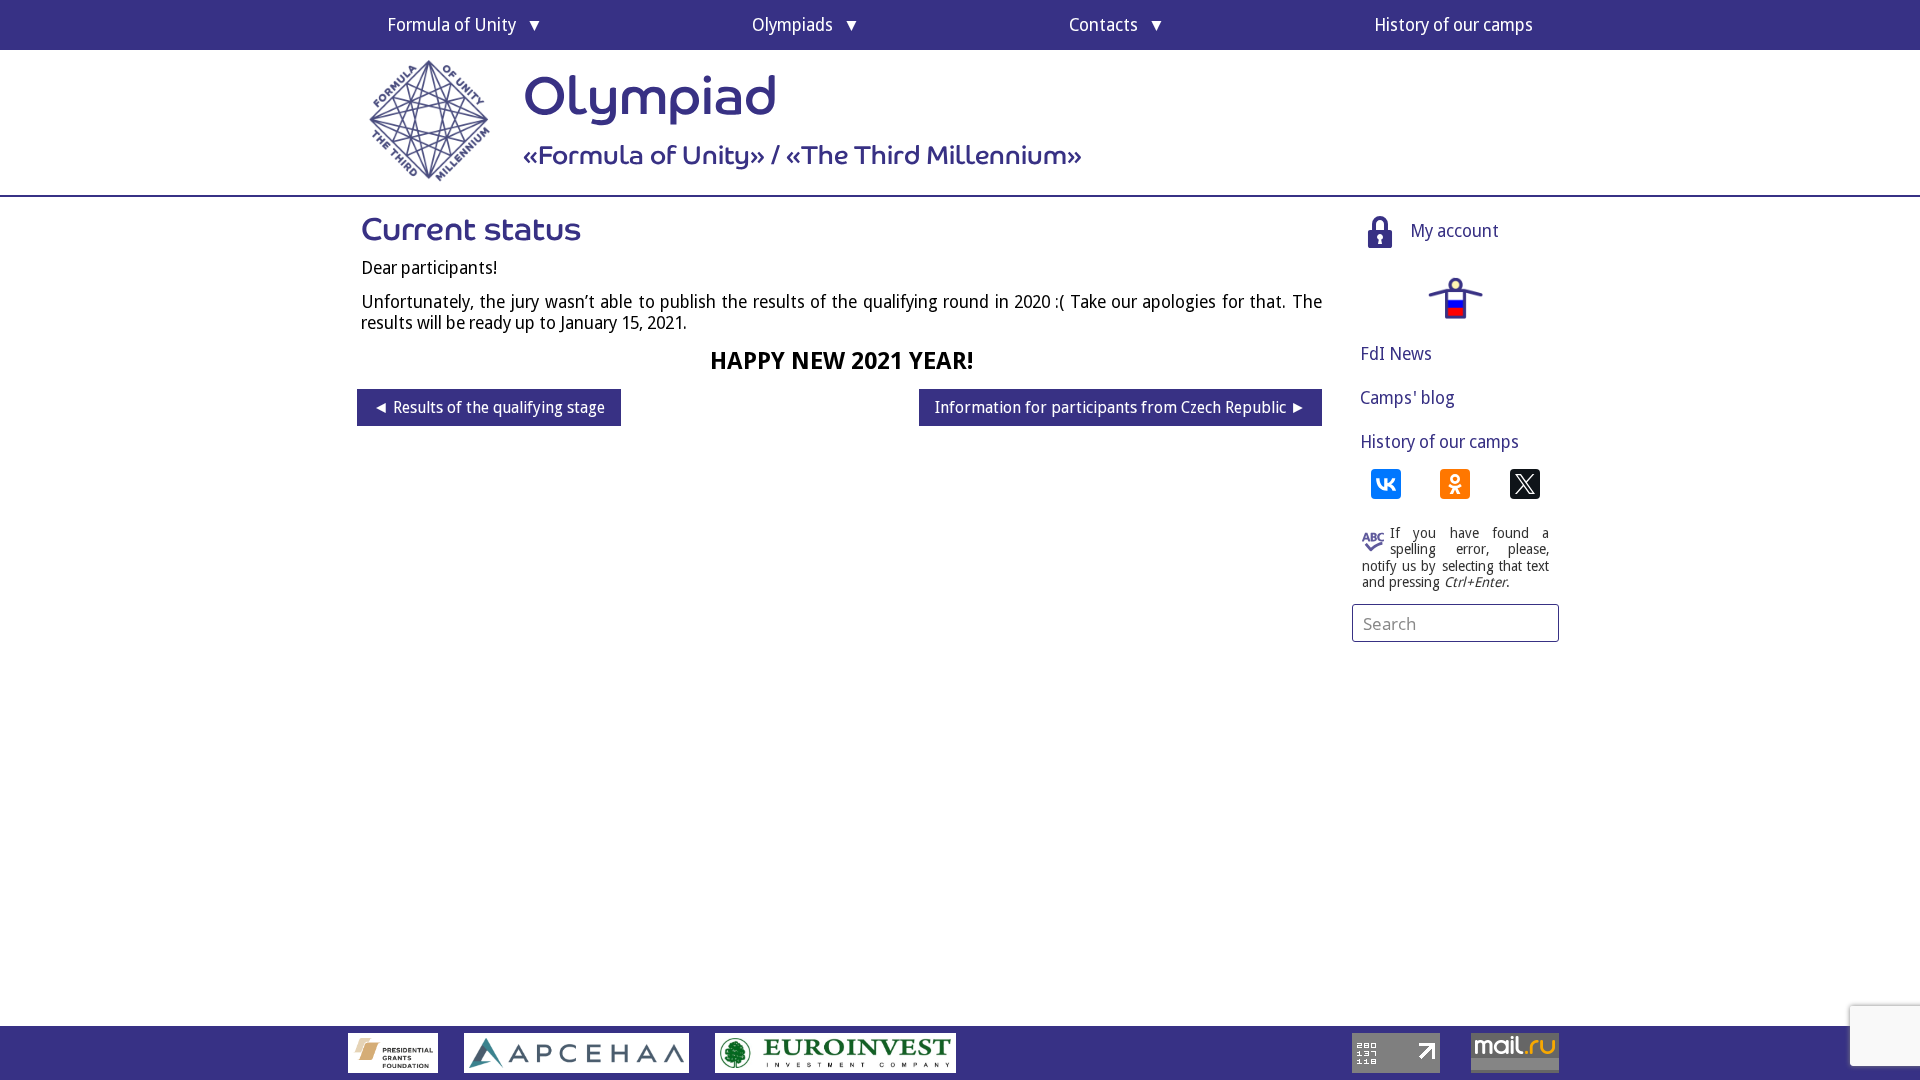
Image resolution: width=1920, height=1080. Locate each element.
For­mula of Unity (451, 25)
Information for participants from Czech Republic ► (1120, 407)
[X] (1525, 484)
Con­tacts (1103, 25)
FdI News (1396, 354)
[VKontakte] (1386, 484)
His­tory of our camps (1453, 25)
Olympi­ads (792, 25)
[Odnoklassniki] (1455, 484)
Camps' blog (1407, 398)
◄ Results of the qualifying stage (489, 407)
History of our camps (1439, 442)
